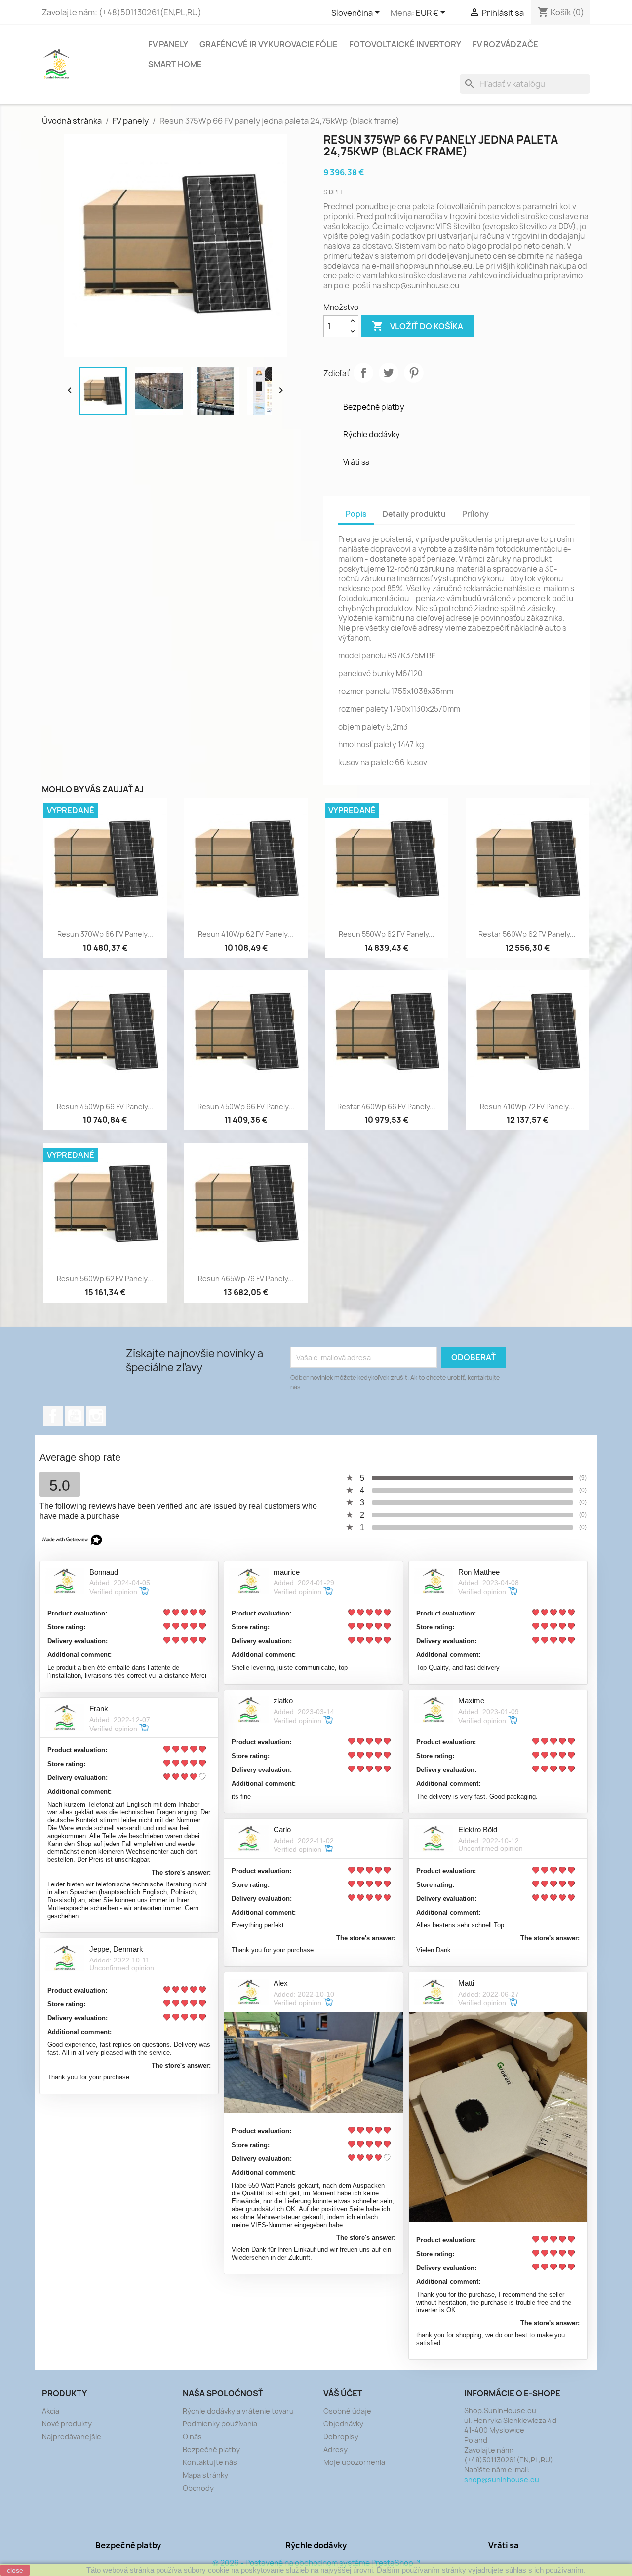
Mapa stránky (205, 2475)
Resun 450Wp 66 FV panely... (105, 1106)
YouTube (75, 1416)
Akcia (51, 2411)
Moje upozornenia (354, 2462)
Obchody (198, 2488)
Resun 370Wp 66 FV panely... (105, 934)
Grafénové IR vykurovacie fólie (269, 44)
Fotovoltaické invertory (405, 44)
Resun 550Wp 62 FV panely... (387, 934)
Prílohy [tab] (475, 514)
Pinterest (414, 373)
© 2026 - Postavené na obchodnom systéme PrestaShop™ (316, 2563)
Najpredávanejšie (72, 2437)
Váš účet (343, 2393)
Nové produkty (67, 2424)
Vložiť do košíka (417, 326)
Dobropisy (341, 2437)
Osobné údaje (347, 2411)
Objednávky (343, 2424)
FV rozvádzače (505, 44)
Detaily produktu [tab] (414, 514)
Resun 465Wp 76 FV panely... (246, 1279)
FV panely (168, 44)
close (15, 2570)
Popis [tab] (356, 514)
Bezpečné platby (211, 2449)
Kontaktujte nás (210, 2462)
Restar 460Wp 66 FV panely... (386, 1106)
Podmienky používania (220, 2424)
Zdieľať (363, 373)
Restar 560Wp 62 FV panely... (527, 934)
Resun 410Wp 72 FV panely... (527, 1106)
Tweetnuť (389, 373)
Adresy (336, 2449)
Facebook (53, 1416)
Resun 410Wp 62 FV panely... (246, 934)
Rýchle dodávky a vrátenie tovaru (238, 2411)
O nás (192, 2437)
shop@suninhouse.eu (502, 2480)
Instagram (96, 1416)
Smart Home (175, 64)
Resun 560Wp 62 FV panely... (105, 1279)
